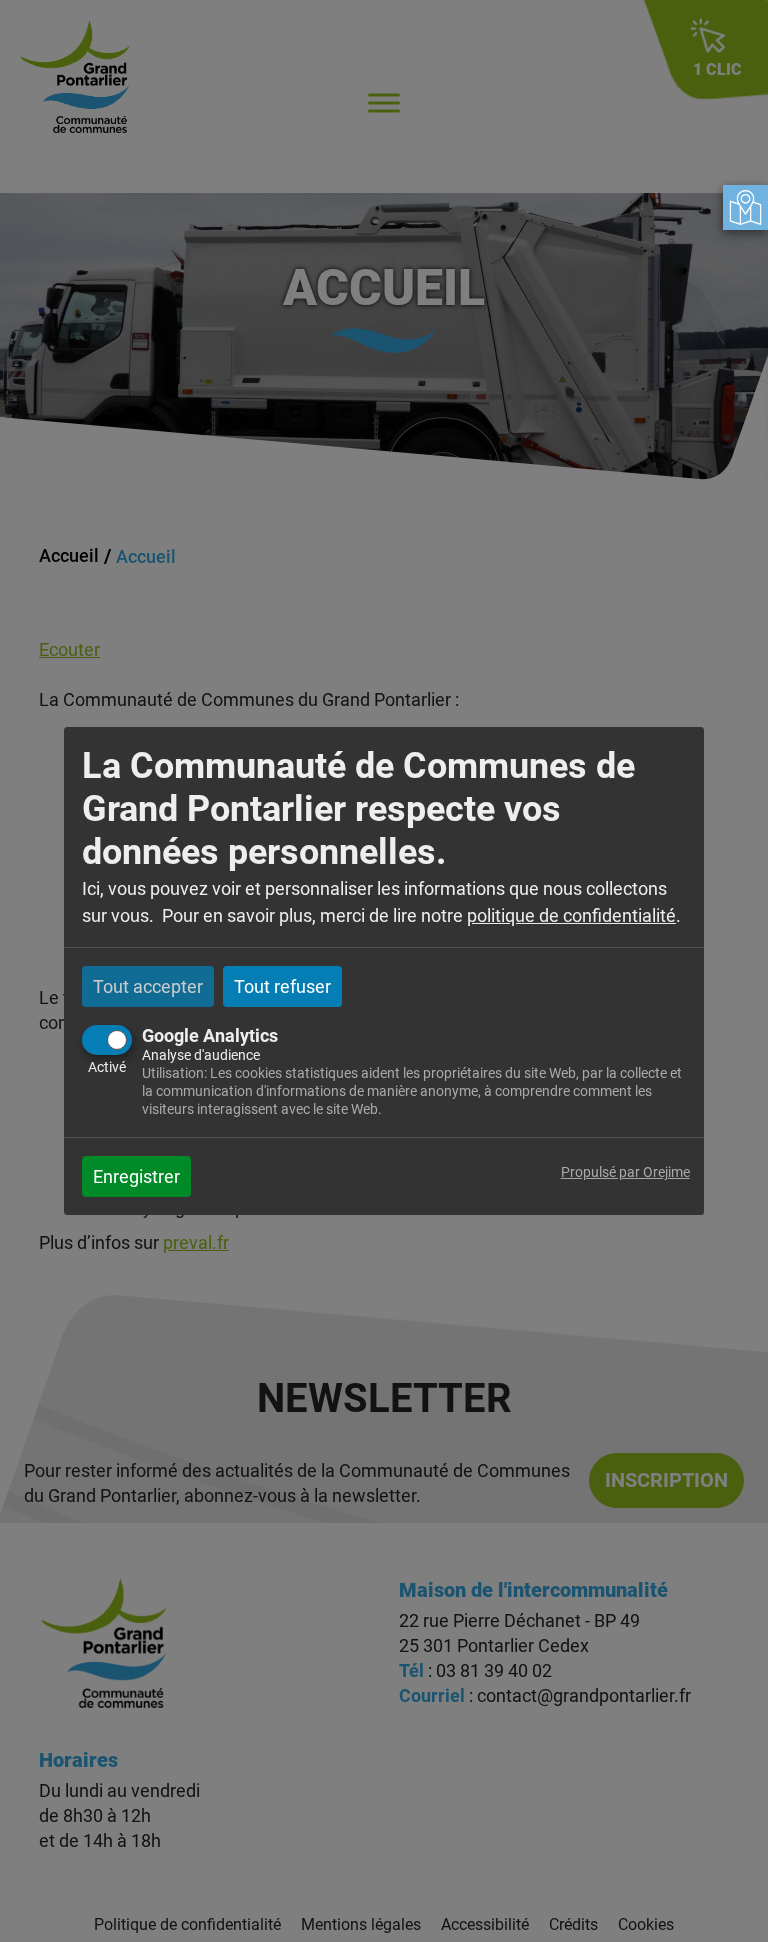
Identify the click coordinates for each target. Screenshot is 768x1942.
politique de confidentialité (571, 915)
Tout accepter (148, 986)
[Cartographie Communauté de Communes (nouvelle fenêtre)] (745, 207)
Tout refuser (282, 986)
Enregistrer (136, 1176)
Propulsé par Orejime (625, 1172)
